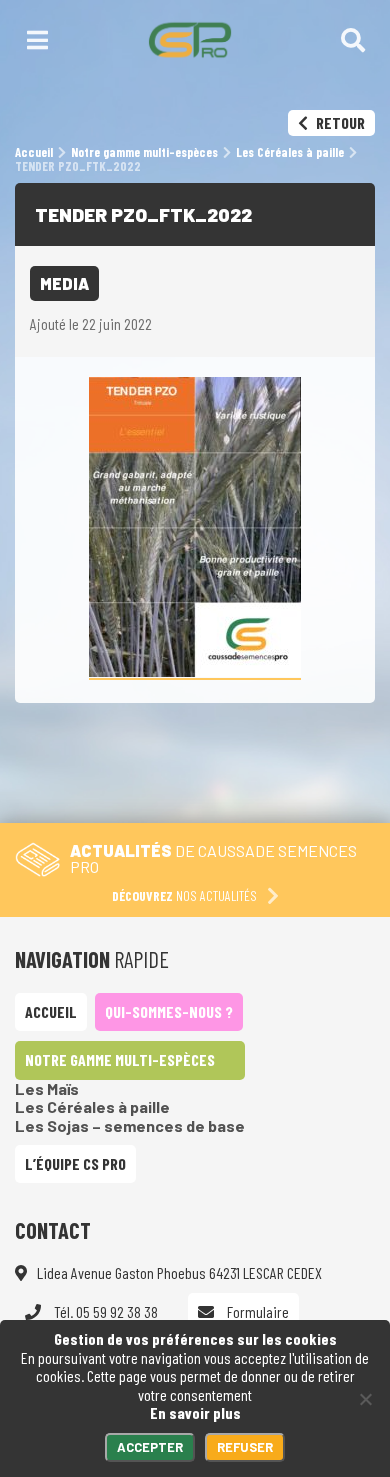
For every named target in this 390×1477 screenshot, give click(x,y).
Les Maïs (47, 1088)
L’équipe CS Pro (75, 1163)
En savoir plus (195, 1412)
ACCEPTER (150, 1447)
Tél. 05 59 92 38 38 (104, 1311)
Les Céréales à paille (92, 1106)
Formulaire (256, 1311)
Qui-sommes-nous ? (169, 1011)
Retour (339, 122)
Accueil (51, 1011)
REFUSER (245, 1447)
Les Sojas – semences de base (130, 1125)
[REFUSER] (365, 1399)
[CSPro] (189, 40)
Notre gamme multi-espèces (120, 1059)
